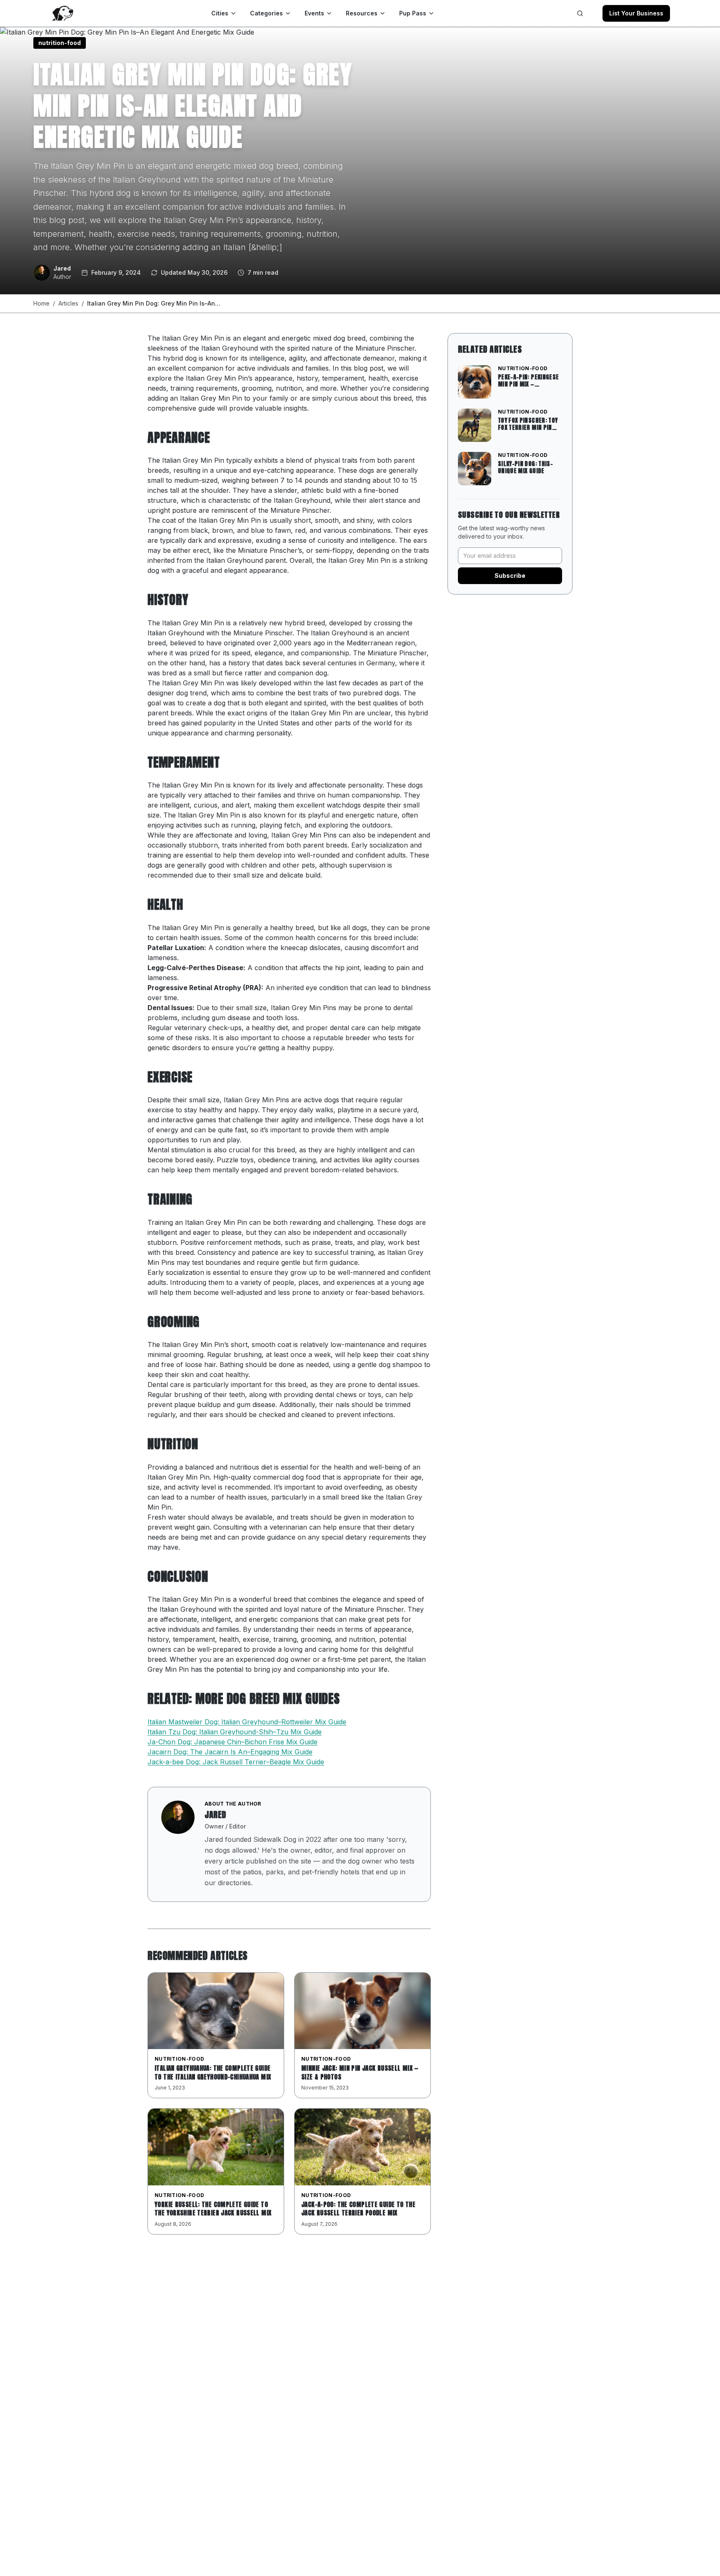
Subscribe (510, 576)
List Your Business (636, 13)
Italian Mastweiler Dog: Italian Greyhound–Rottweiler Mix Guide (247, 1722)
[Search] (580, 13)
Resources (362, 13)
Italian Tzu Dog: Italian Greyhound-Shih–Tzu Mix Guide (235, 1732)
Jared (215, 1815)
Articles (68, 303)
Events (314, 13)
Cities (220, 13)
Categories (266, 13)
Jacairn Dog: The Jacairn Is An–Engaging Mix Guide (230, 1752)
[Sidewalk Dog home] (62, 13)
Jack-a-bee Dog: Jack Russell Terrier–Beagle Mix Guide (236, 1762)
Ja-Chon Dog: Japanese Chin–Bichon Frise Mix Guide (232, 1742)
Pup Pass (413, 13)
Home (41, 303)
